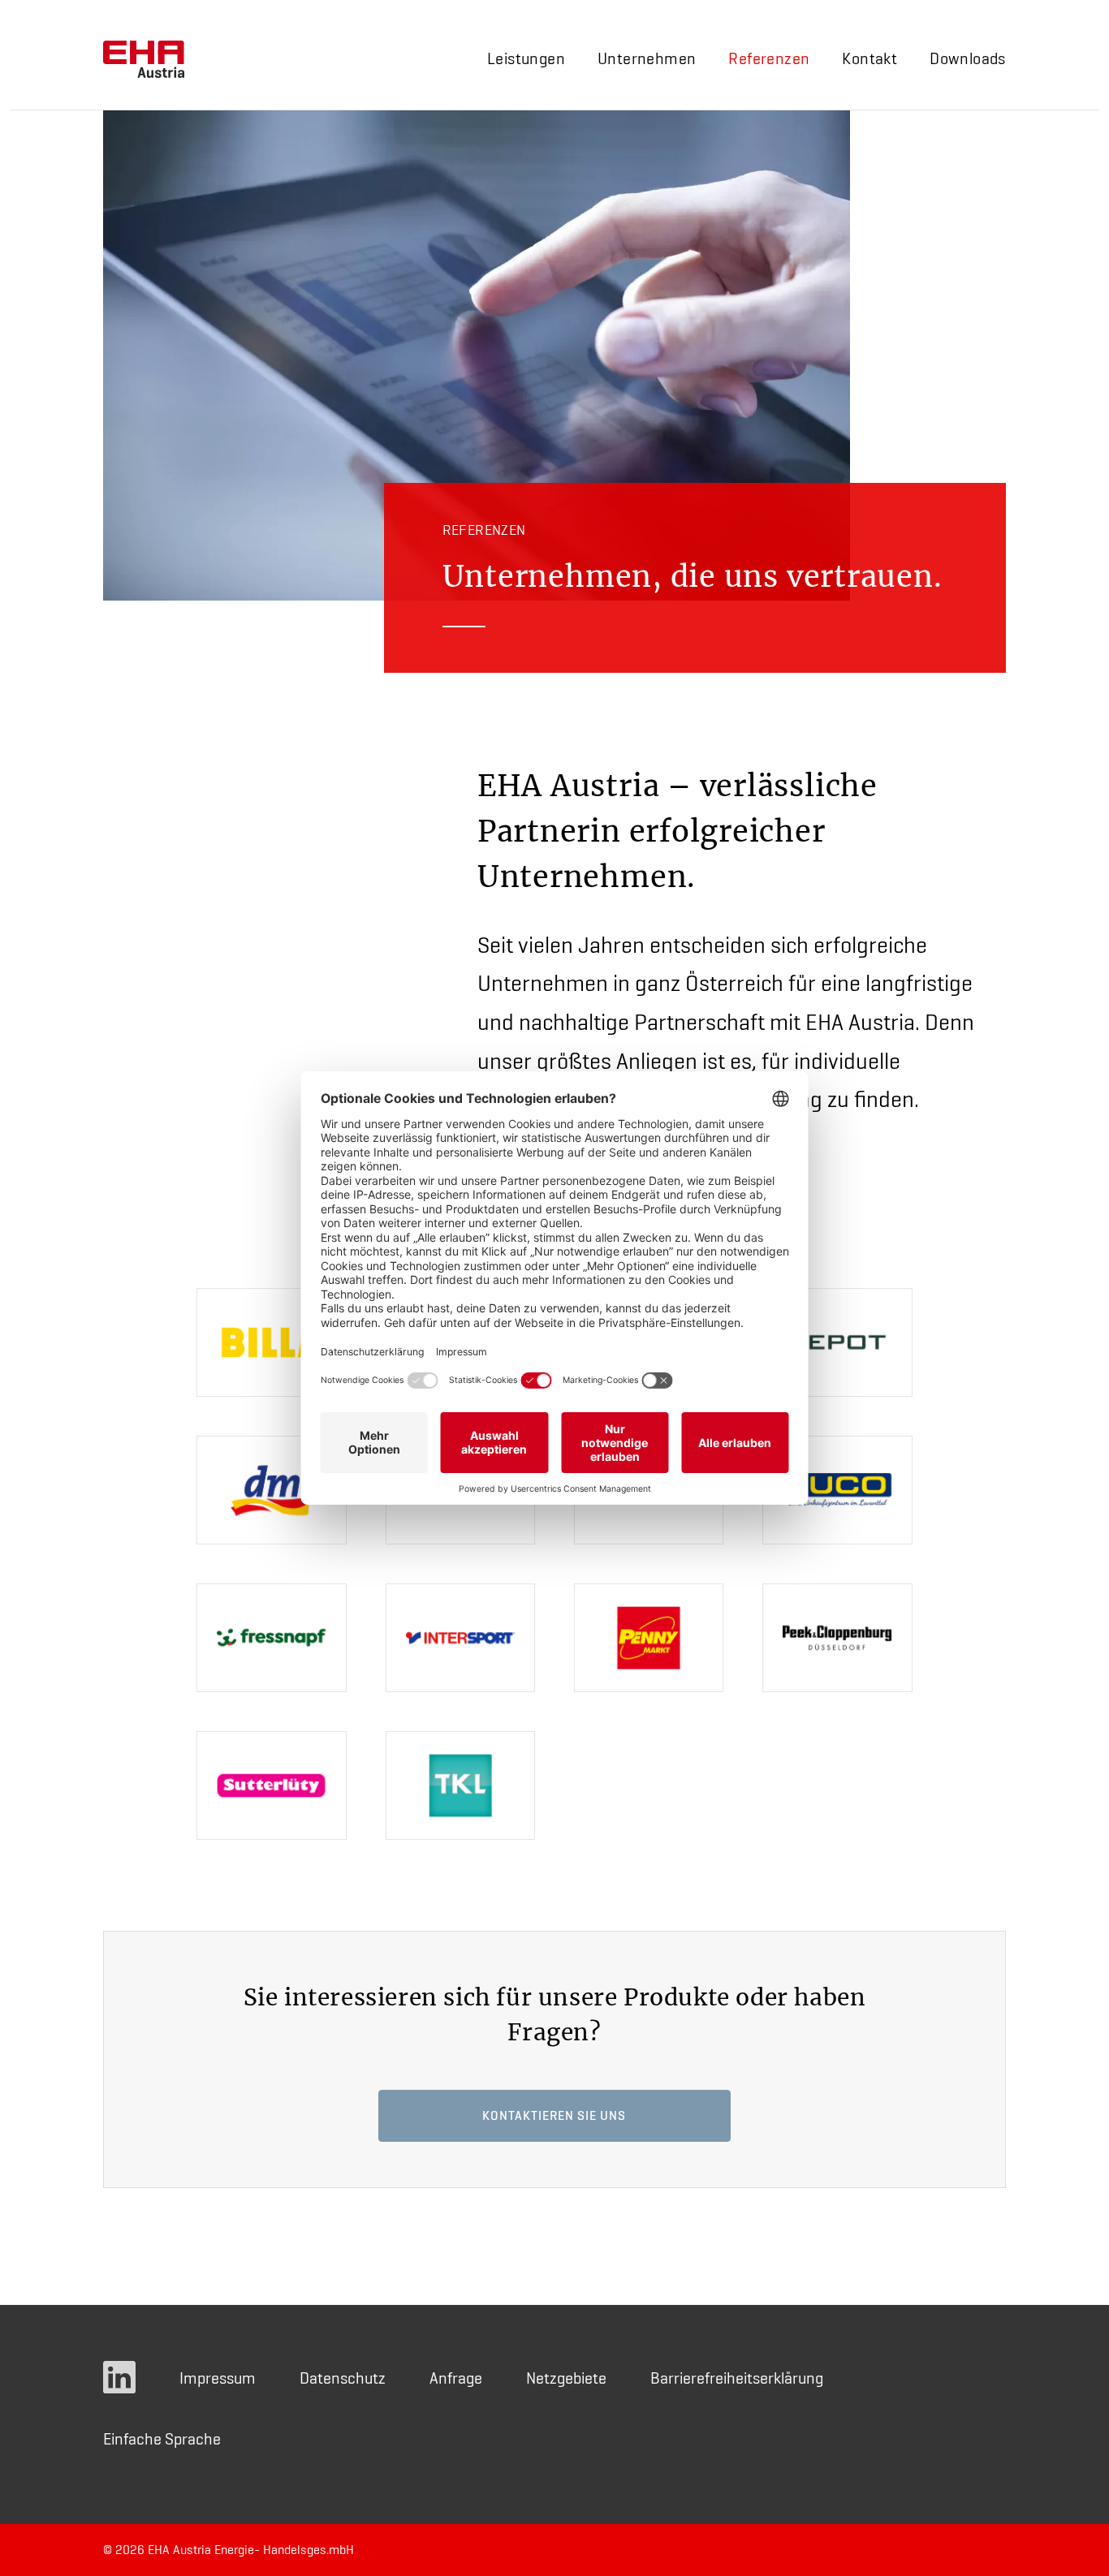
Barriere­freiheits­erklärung (737, 2378)
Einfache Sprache (162, 2439)
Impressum (218, 2378)
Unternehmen (647, 58)
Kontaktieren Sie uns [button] (554, 2115)
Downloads (968, 58)
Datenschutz (343, 2378)
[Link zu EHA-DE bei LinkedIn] (119, 2378)
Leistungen (526, 58)
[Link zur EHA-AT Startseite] (144, 59)
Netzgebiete (566, 2378)
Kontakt (870, 58)
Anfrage (456, 2378)
